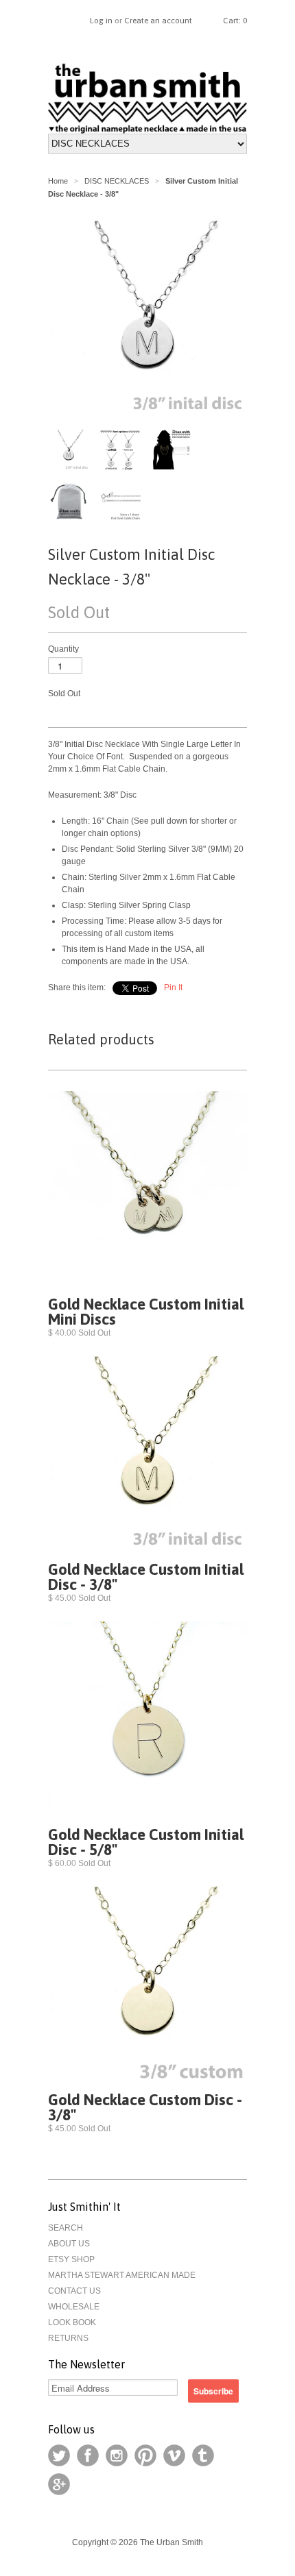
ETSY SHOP (71, 2259)
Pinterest (145, 2455)
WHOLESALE (74, 2307)
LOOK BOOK (72, 2322)
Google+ (59, 2484)
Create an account (158, 21)
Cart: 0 (235, 21)
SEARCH (66, 2228)
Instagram (117, 2455)
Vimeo (174, 2455)
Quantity (63, 649)
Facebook (88, 2455)
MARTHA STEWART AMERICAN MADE (122, 2275)
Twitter (59, 2455)
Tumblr (203, 2455)
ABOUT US (69, 2244)
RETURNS (68, 2338)
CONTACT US (74, 2291)
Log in (101, 21)
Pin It (173, 988)
